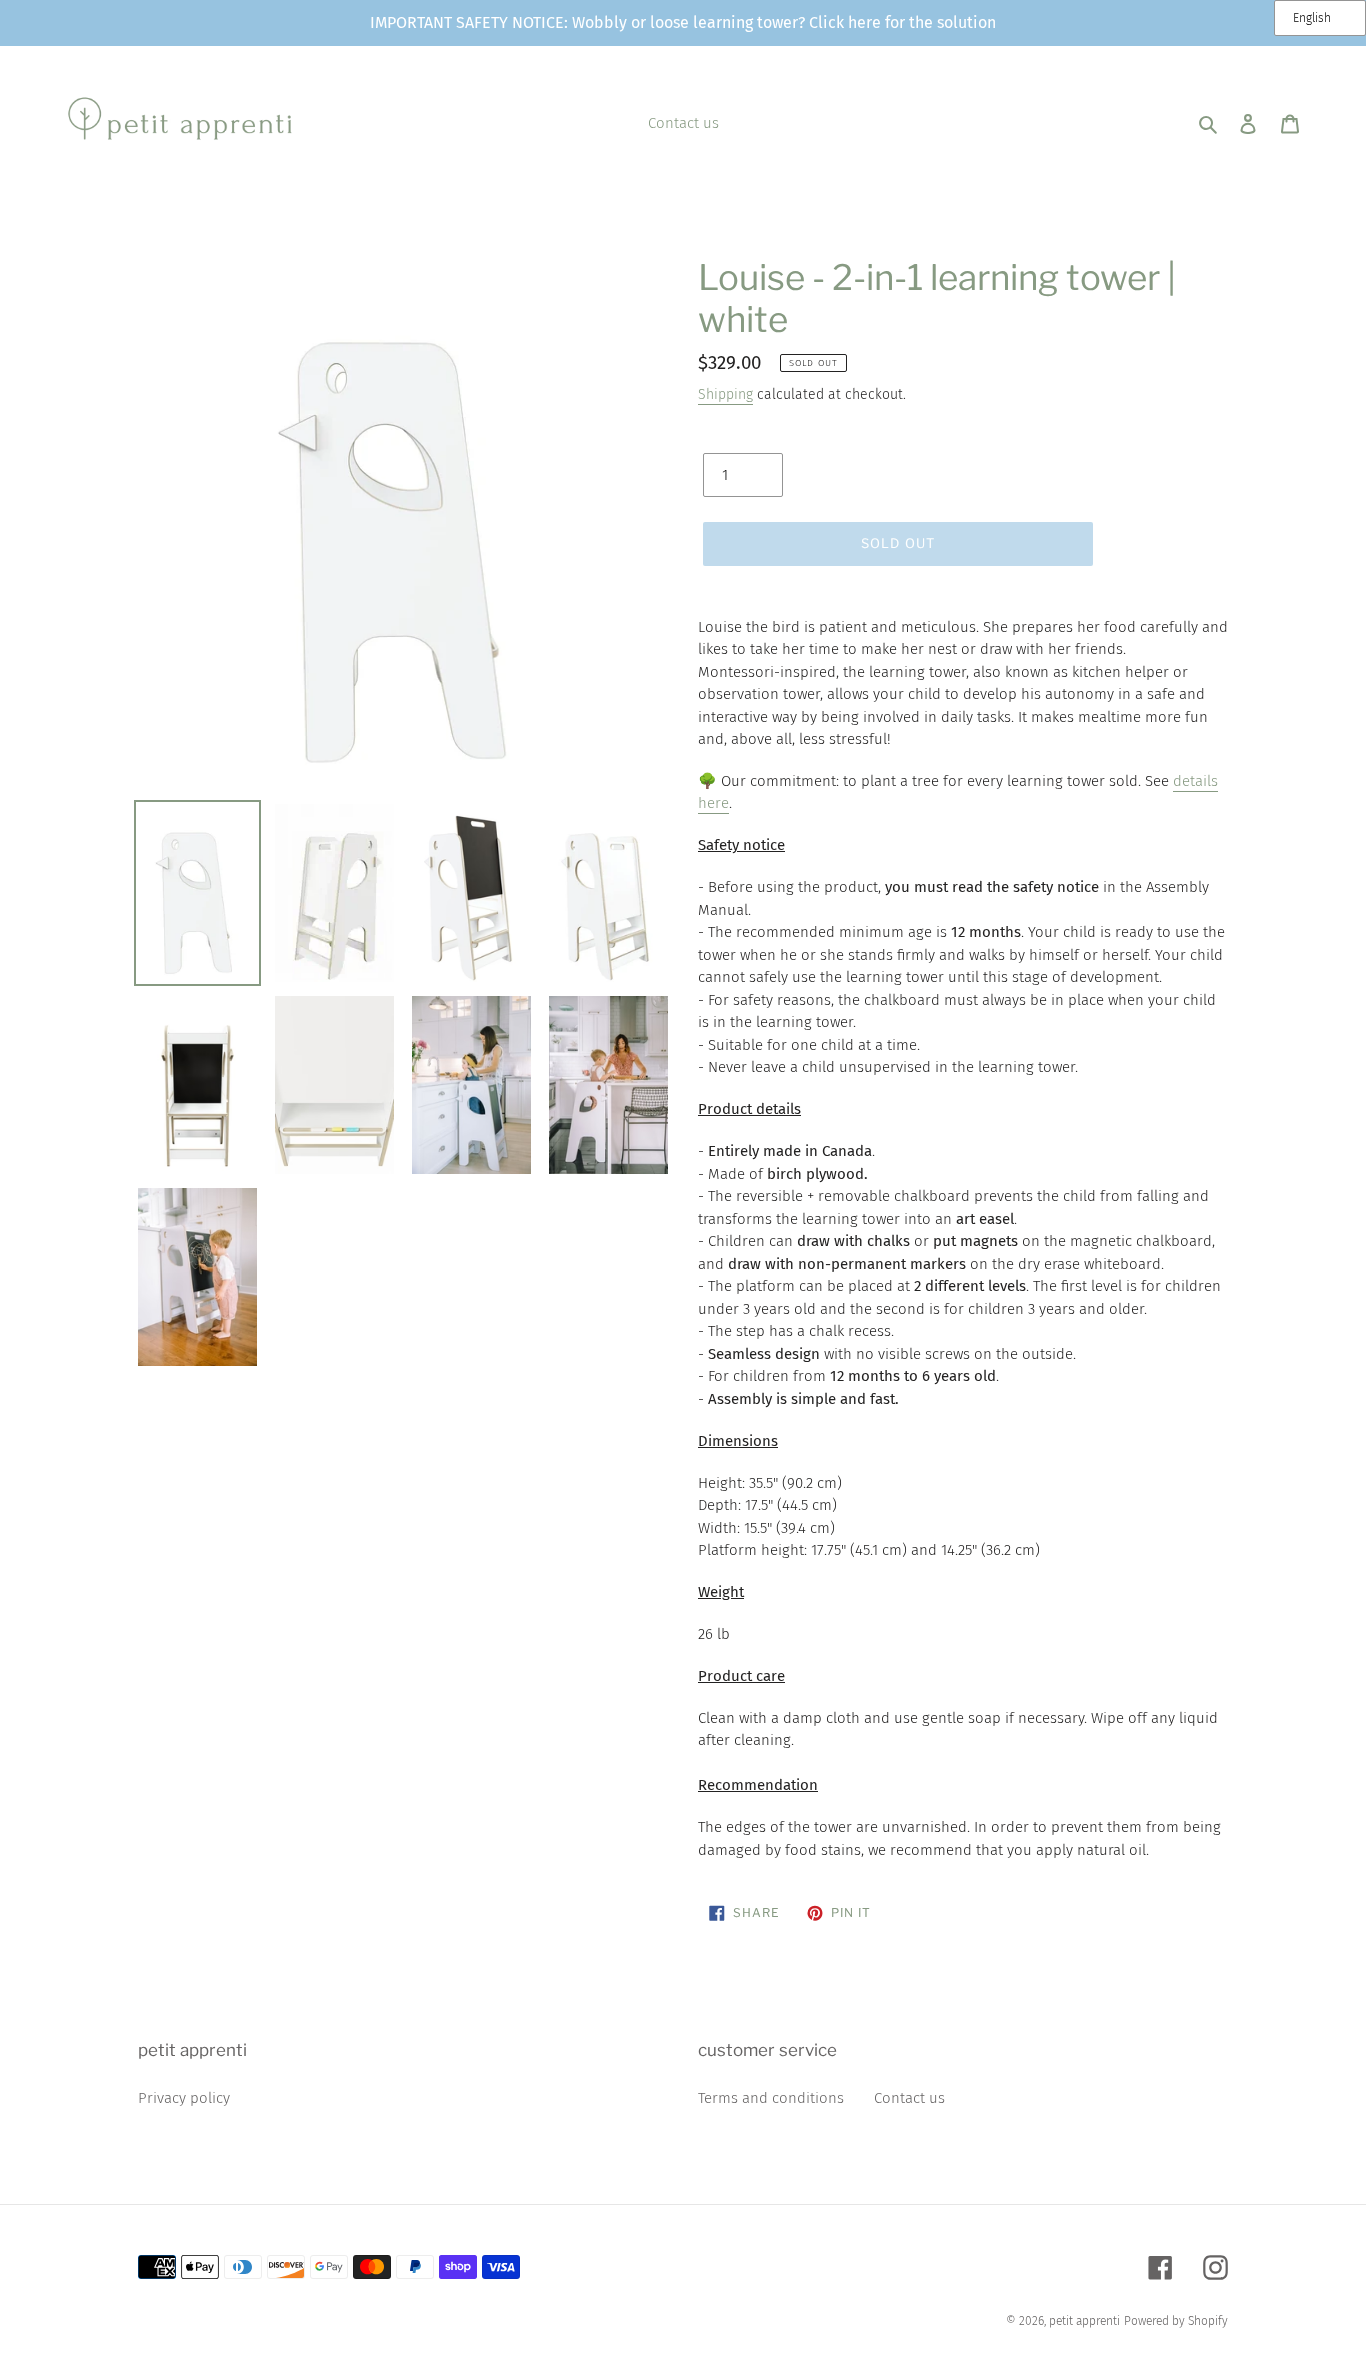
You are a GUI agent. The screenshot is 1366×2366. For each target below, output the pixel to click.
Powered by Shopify (1176, 2321)
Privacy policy (184, 2098)
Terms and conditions (771, 2098)
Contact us (909, 2098)
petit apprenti (1084, 2321)
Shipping (725, 394)
